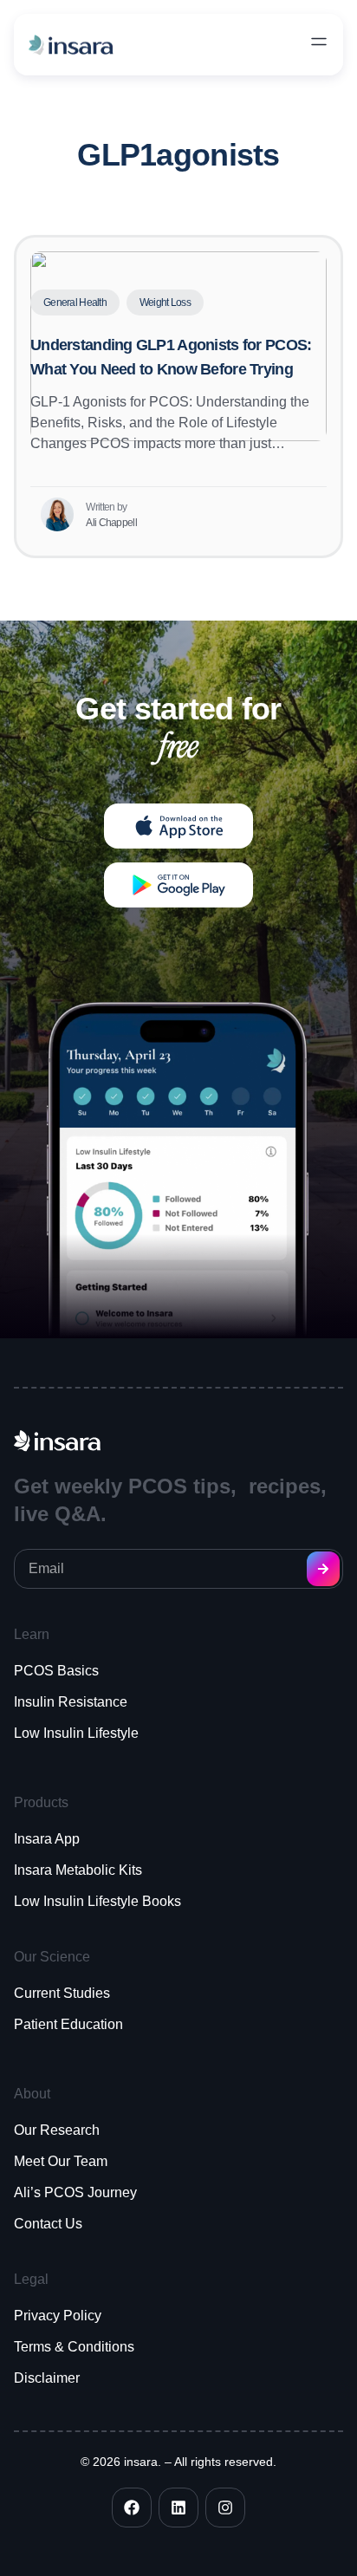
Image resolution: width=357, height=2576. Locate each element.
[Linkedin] (178, 2508)
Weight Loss (165, 302)
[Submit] (323, 1569)
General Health (75, 302)
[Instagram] (225, 2508)
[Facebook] (132, 2508)
